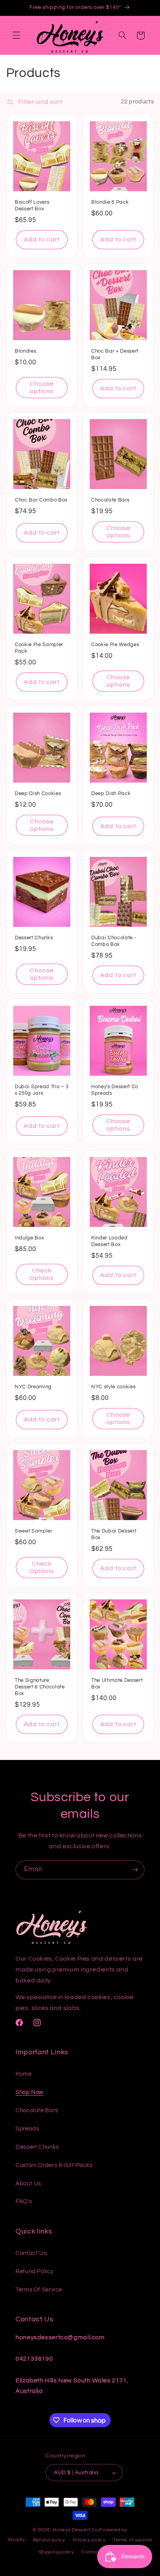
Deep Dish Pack (111, 793)
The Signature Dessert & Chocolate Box (40, 1687)
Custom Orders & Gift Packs (54, 2165)
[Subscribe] (135, 1870)
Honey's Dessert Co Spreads (115, 1090)
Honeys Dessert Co (76, 2530)
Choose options (42, 387)
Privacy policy (89, 2540)
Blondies (25, 351)
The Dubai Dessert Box (114, 1535)
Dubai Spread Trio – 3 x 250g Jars (42, 1090)
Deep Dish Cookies (38, 793)
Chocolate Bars (110, 500)
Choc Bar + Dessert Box (115, 354)
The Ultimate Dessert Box (117, 1684)
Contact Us (31, 2253)
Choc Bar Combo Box (41, 500)
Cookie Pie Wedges (115, 645)
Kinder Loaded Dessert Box (110, 1241)
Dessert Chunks (34, 938)
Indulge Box (29, 1238)
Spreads (27, 2129)
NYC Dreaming (33, 1387)
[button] (16, 35)
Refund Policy (34, 2271)
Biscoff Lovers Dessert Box (32, 205)
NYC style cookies (113, 1387)
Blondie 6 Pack (110, 202)
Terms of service (133, 2540)
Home (24, 2074)
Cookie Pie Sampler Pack (39, 648)
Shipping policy (57, 2552)
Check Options (42, 1274)
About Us (28, 2184)
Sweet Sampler (34, 1531)
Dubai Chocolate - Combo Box (114, 941)
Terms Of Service (39, 2290)
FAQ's (24, 2201)
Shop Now (30, 2092)
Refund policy (49, 2540)
